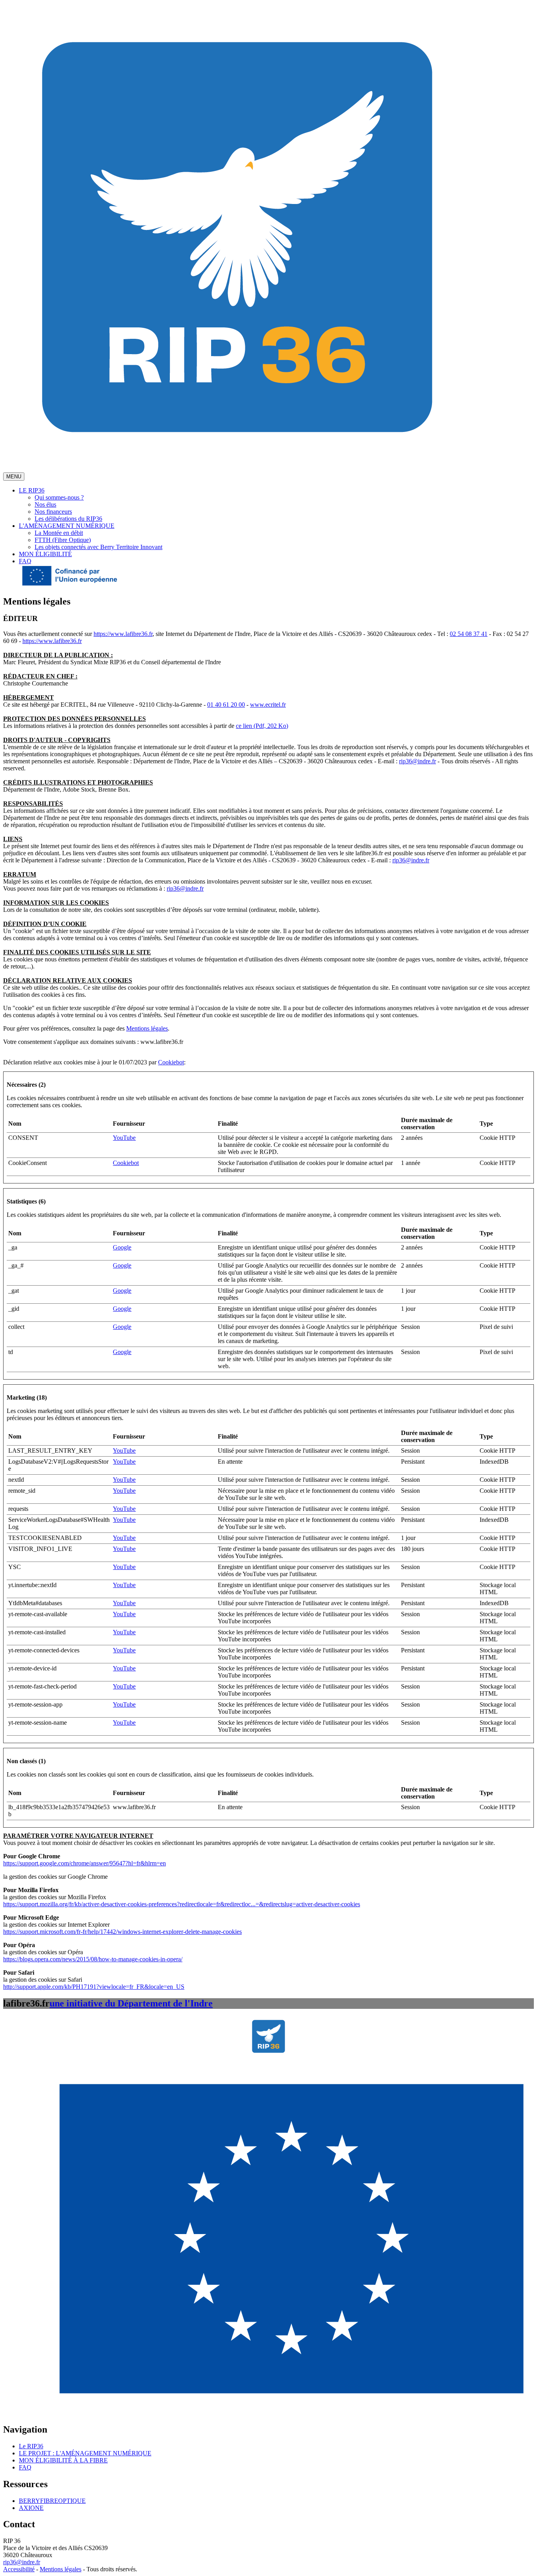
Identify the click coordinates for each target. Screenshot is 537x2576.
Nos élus (45, 504)
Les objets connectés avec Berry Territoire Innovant (98, 547)
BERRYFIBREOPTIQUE (52, 2501)
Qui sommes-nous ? (59, 497)
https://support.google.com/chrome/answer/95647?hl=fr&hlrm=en (85, 1863)
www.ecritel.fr (268, 705)
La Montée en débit (59, 533)
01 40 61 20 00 (226, 705)
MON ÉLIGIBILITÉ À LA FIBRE (63, 2460)
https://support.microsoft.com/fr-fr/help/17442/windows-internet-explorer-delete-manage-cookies (122, 1932)
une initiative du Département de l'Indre (131, 2003)
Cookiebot (171, 1062)
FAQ (25, 561)
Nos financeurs (53, 512)
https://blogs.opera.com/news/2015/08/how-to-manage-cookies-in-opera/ (93, 1959)
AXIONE (31, 2508)
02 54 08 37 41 (469, 634)
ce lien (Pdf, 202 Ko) (262, 726)
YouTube (124, 1138)
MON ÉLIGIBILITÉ (45, 554)
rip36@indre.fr (417, 761)
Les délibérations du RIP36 (68, 519)
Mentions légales (147, 1028)
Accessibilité (19, 2569)
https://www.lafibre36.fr (123, 634)
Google (122, 1247)
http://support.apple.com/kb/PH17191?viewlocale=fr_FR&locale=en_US (94, 1987)
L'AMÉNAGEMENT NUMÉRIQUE (67, 526)
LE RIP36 (32, 490)
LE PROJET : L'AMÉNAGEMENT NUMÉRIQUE (85, 2453)
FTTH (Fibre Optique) (63, 540)
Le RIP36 (31, 2446)
